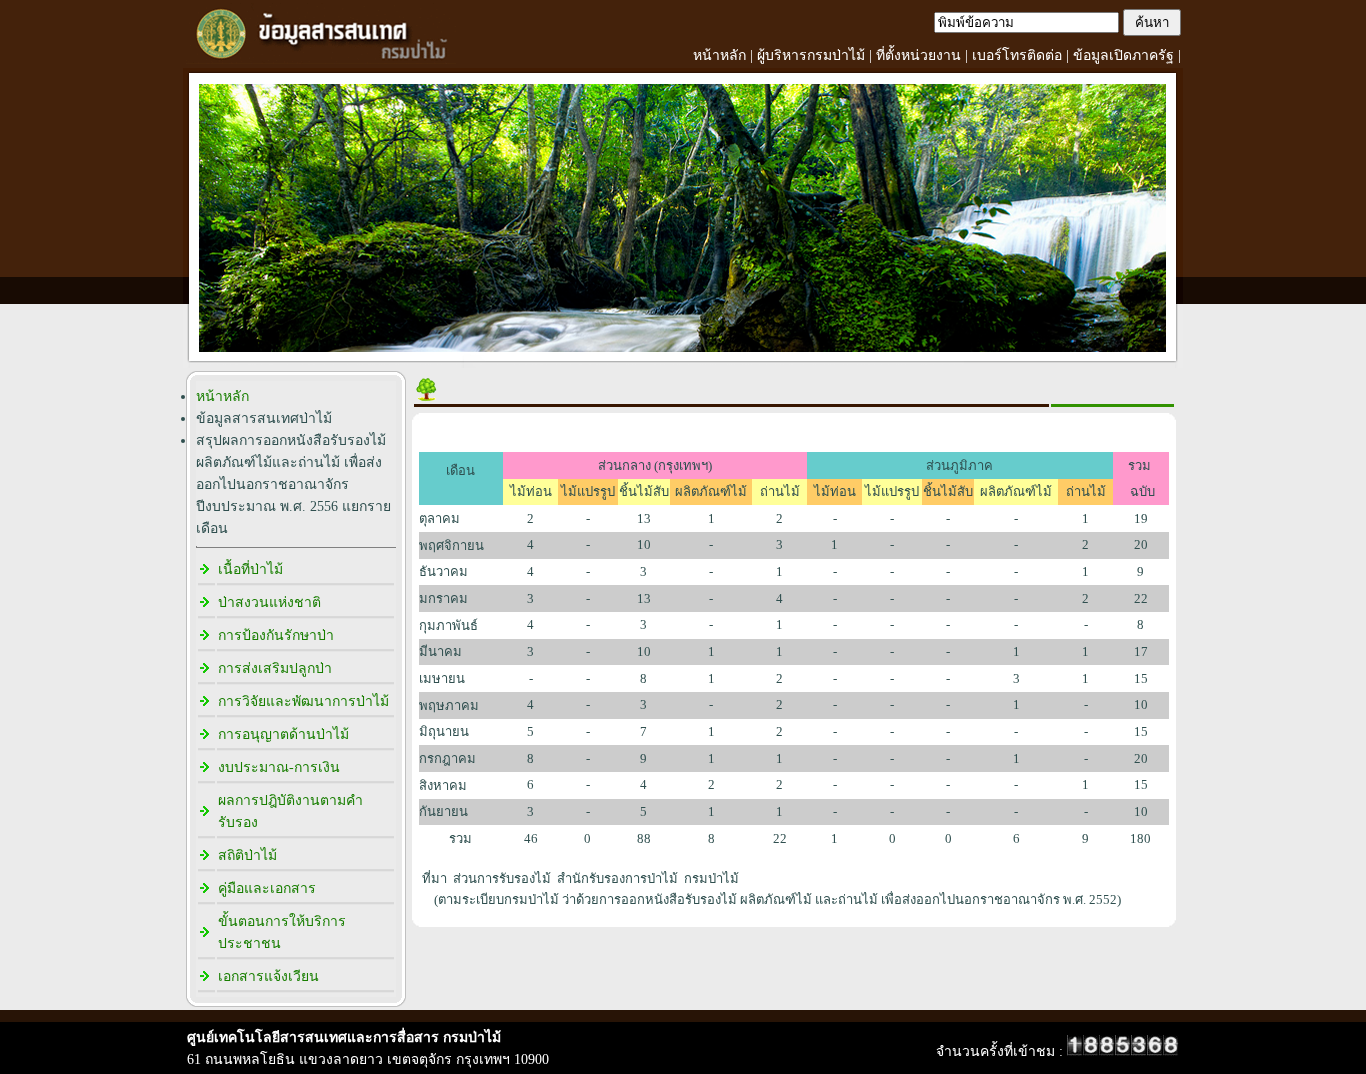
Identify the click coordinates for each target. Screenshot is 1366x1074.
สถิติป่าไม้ (247, 855)
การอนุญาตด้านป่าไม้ (283, 734)
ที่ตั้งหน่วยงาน (918, 55)
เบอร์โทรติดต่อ (1017, 55)
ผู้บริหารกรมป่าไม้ (811, 55)
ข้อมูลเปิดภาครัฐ (1123, 55)
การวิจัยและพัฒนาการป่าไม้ (303, 701)
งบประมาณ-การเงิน (279, 767)
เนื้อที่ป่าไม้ (250, 569)
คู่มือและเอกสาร (267, 888)
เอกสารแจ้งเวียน (268, 976)
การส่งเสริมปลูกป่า (275, 668)
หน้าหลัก (719, 55)
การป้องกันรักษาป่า (276, 635)
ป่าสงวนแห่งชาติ (269, 602)
